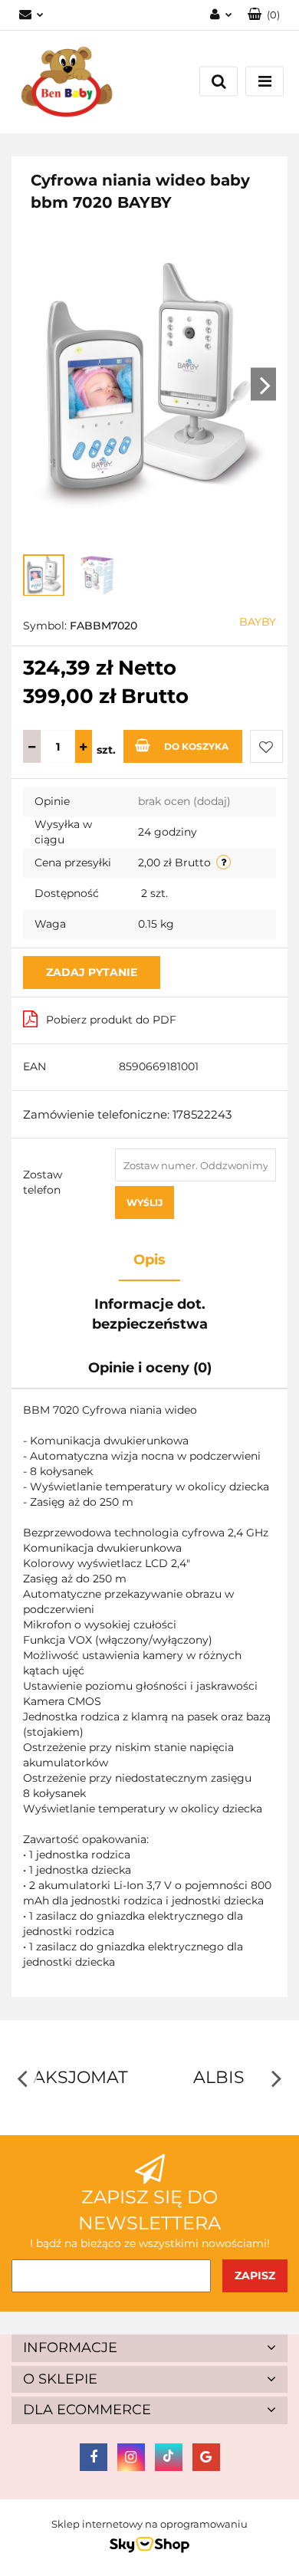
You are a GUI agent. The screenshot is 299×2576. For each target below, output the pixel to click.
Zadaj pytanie (92, 972)
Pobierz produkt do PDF (111, 1020)
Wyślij (145, 1203)
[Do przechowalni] (266, 746)
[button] (264, 15)
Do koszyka (196, 746)
